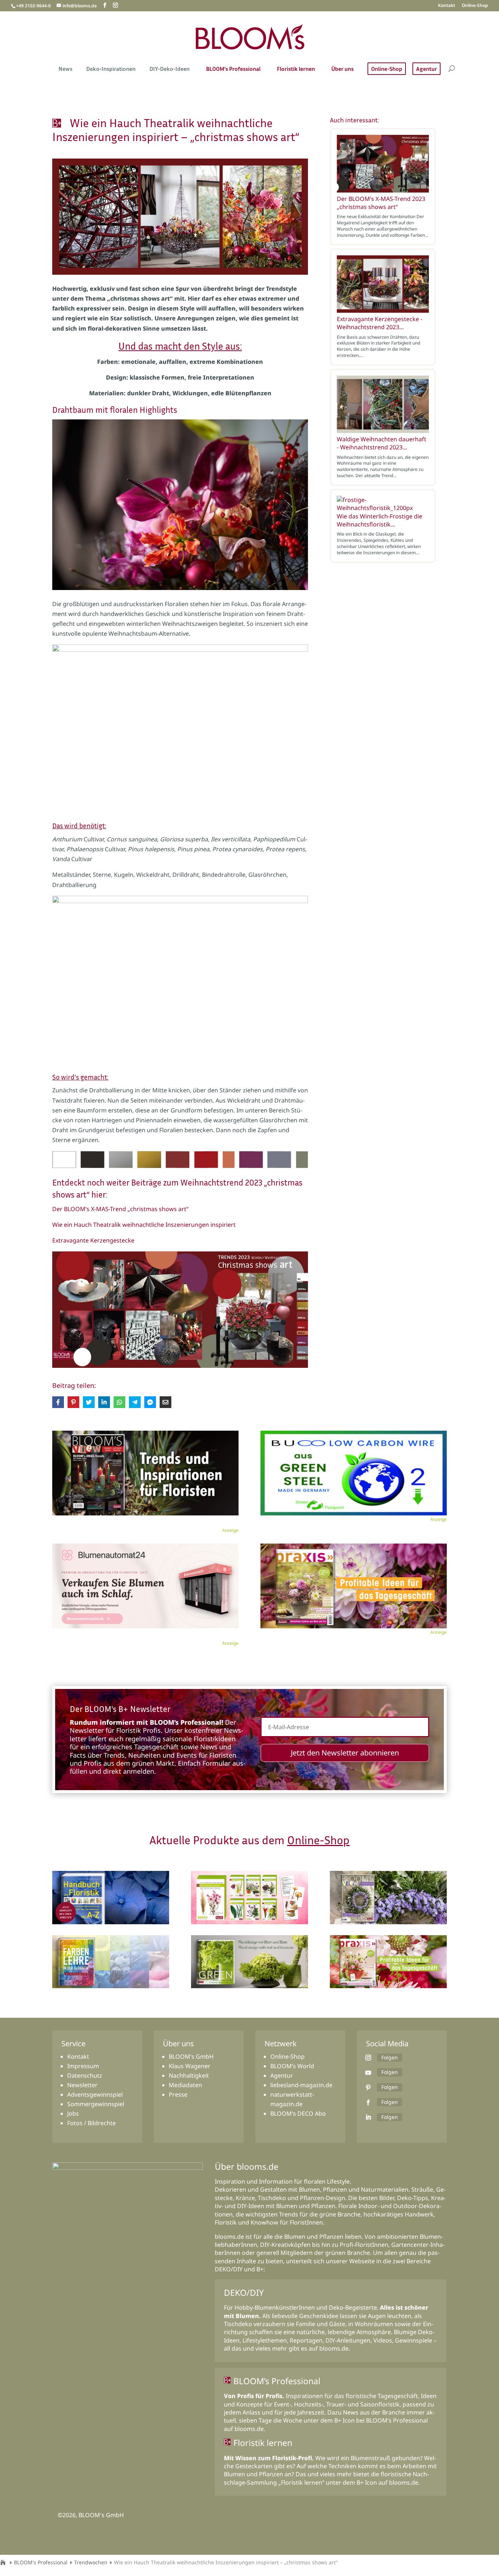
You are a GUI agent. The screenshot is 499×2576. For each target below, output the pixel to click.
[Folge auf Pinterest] (368, 2088)
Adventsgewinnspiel (95, 2094)
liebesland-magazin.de (301, 2085)
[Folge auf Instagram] (368, 2058)
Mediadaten (185, 2085)
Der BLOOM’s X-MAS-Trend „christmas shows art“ (120, 1209)
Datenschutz (85, 2075)
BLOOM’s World (292, 2066)
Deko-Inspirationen (111, 69)
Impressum (83, 2066)
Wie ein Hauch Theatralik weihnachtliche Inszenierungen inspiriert (144, 1225)
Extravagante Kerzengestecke (93, 1240)
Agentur (426, 69)
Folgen (390, 2057)
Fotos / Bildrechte (92, 2123)
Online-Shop (475, 6)
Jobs (73, 2113)
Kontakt (447, 6)
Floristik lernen (296, 69)
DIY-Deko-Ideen (169, 69)
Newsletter (82, 2085)
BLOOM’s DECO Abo (298, 2113)
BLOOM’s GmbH (191, 2056)
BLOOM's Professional (41, 2562)
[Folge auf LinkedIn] (368, 2117)
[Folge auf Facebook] (368, 2103)
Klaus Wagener (190, 2066)
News (65, 69)
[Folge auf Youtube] (368, 2073)
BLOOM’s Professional (233, 69)
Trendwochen (91, 2562)
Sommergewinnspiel (96, 2104)
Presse (178, 2094)
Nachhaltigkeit (189, 2075)
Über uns (342, 69)
